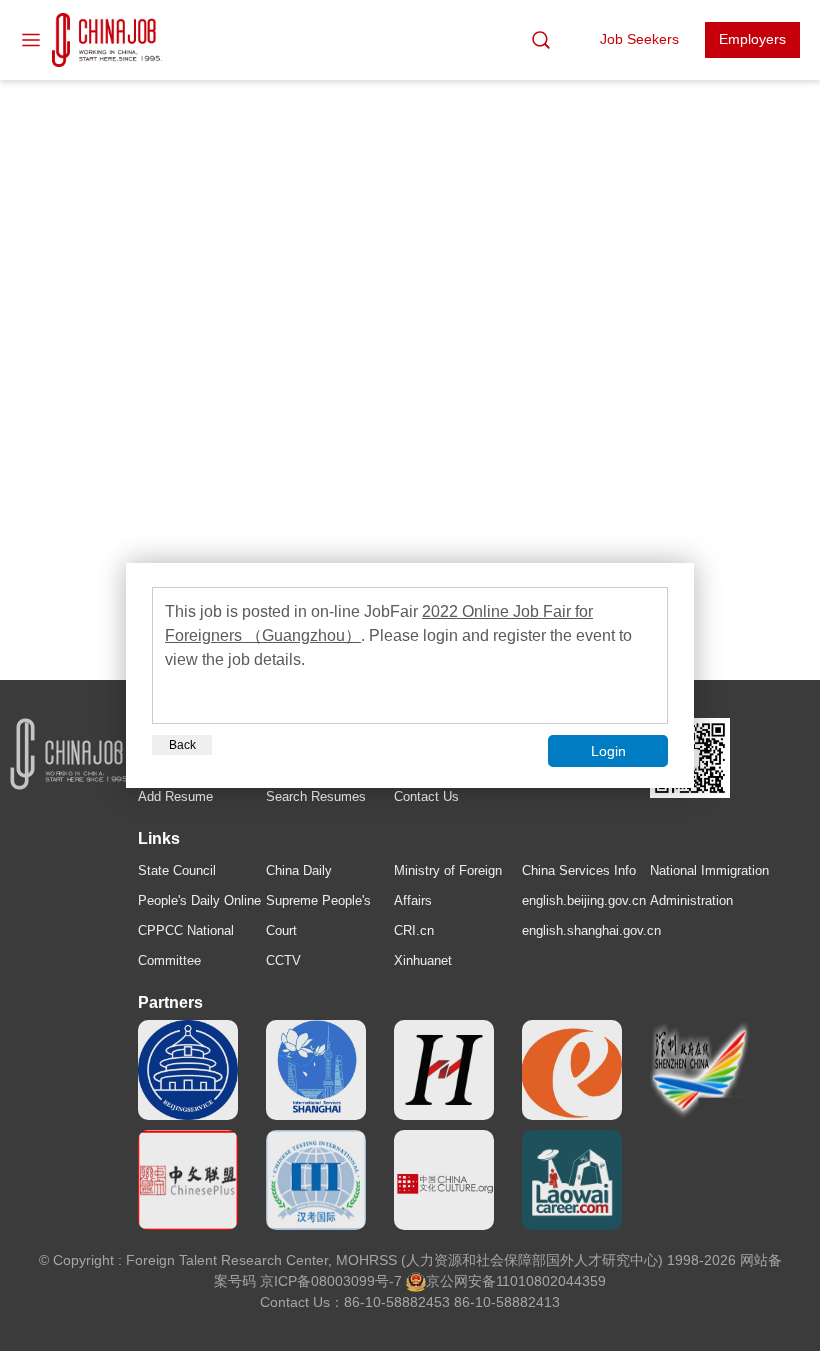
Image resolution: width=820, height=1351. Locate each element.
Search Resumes (316, 796)
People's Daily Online (199, 900)
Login (608, 751)
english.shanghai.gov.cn (591, 930)
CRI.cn (414, 930)
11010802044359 (551, 1281)
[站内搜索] (541, 40)
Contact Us (426, 796)
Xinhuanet (423, 960)
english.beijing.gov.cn (584, 900)
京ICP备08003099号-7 (331, 1281)
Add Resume (175, 796)
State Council (177, 870)
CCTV (283, 960)
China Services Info (579, 870)
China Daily (299, 870)
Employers (752, 39)
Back (182, 745)
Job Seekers (639, 39)
